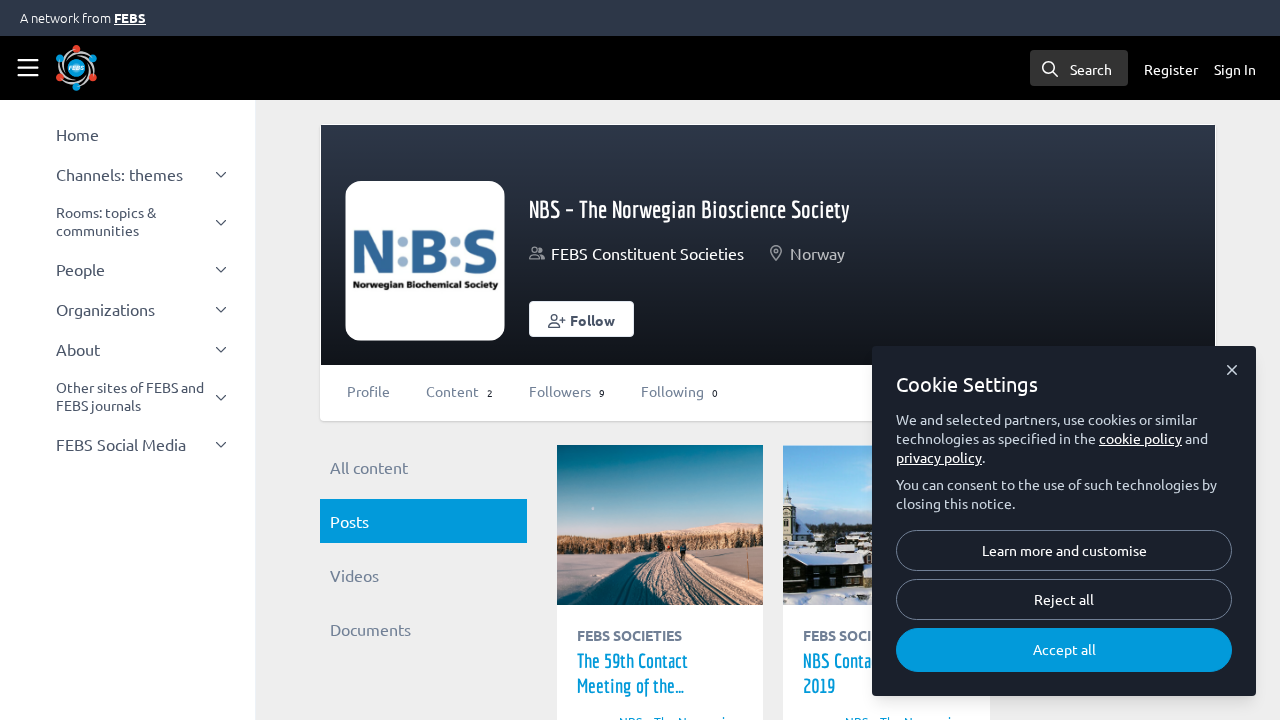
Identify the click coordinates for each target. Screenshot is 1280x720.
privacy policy (939, 457)
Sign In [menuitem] (1235, 69)
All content (369, 467)
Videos (354, 575)
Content (459, 391)
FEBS (130, 17)
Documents (370, 629)
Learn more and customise (1064, 550)
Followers (567, 391)
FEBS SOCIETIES (629, 635)
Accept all (1064, 649)
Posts (349, 521)
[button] (581, 319)
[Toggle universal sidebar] (28, 68)
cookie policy (1140, 438)
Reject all (1064, 599)
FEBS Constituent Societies (647, 253)
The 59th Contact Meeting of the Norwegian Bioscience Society (660, 525)
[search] (1079, 68)
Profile (368, 391)
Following (679, 391)
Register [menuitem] (1171, 69)
